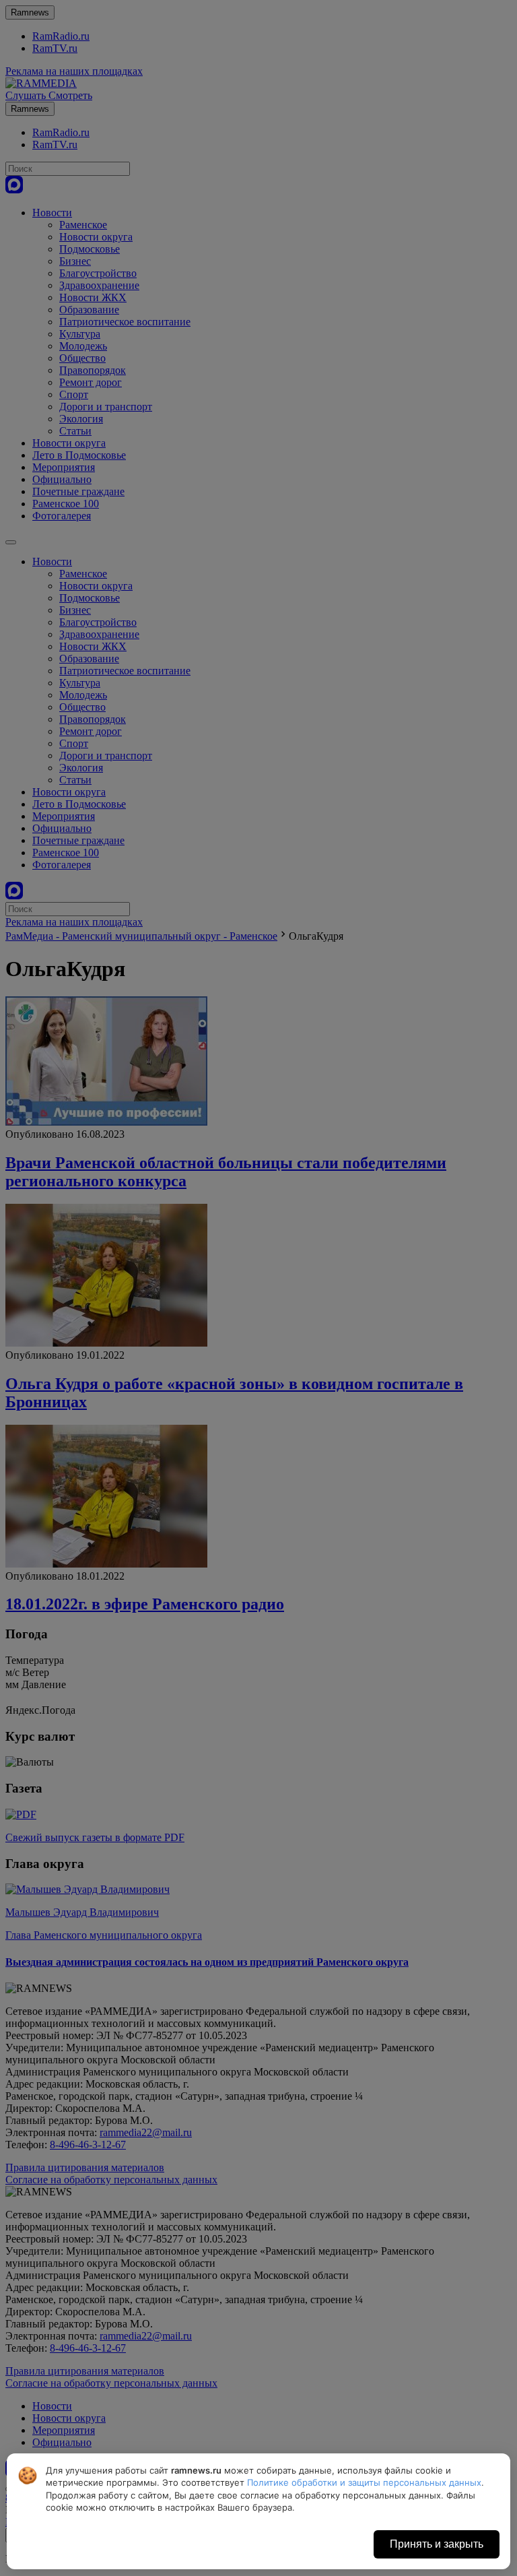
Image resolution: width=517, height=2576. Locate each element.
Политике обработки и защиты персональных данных (364, 2482)
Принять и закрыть (437, 2544)
